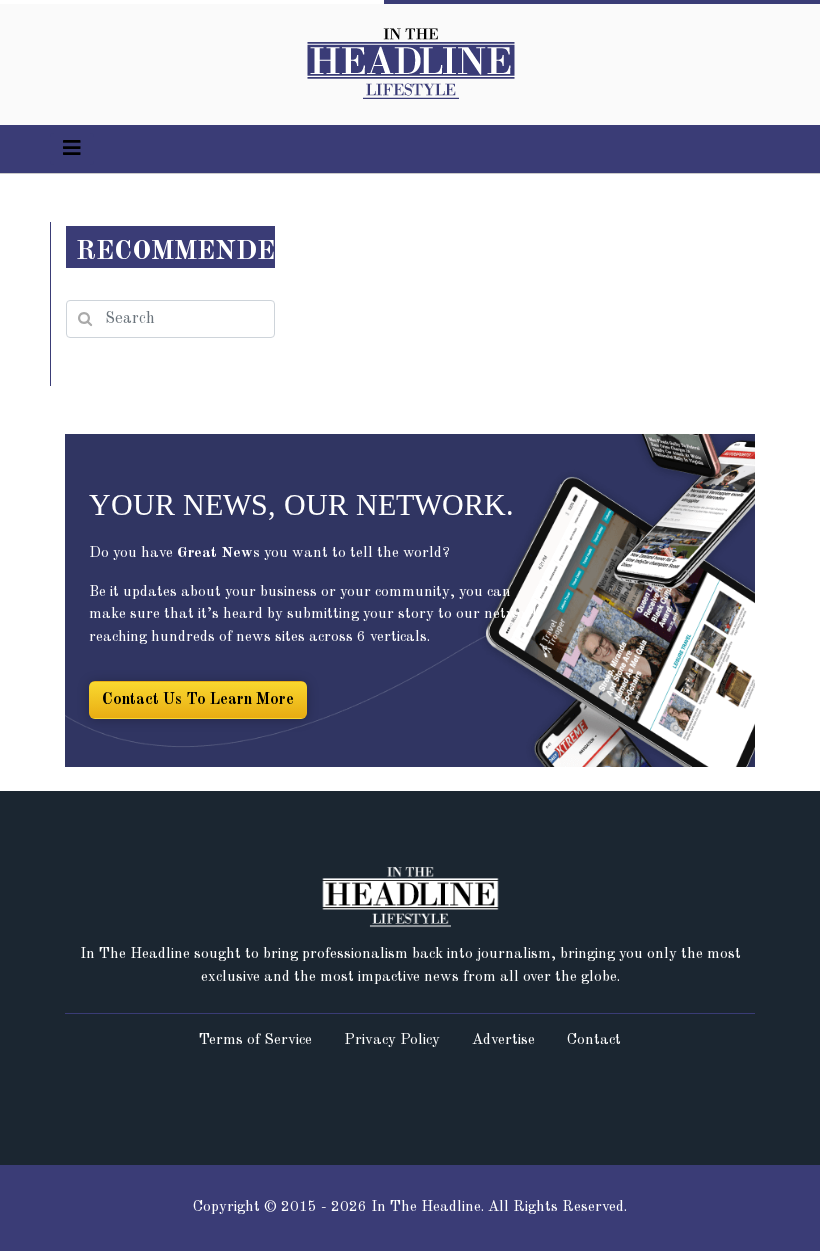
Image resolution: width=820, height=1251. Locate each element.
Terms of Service (255, 1040)
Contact (594, 1040)
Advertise (503, 1040)
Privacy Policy (392, 1040)
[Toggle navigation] (72, 149)
